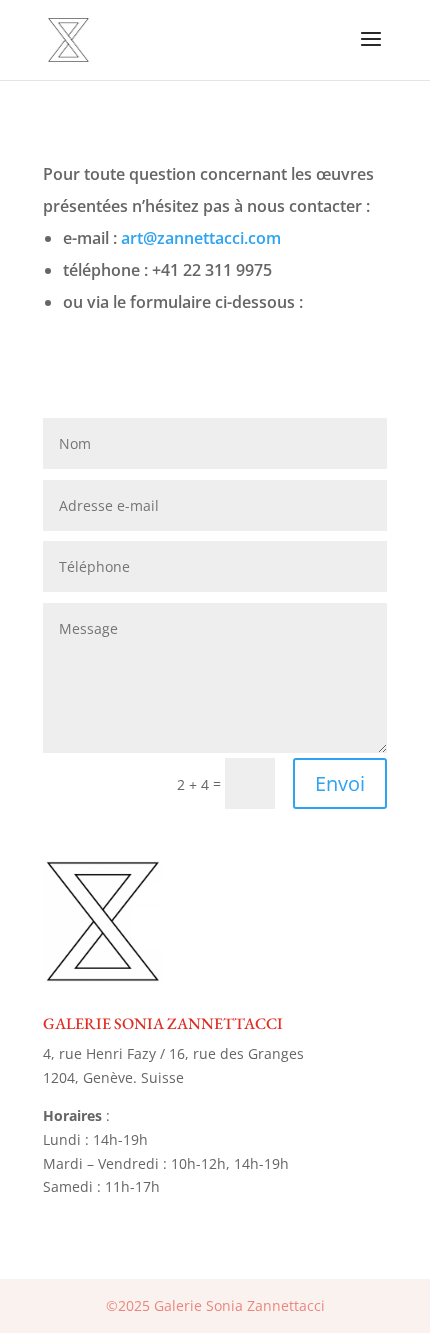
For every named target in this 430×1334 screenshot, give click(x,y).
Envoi (340, 783)
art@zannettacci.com (201, 238)
